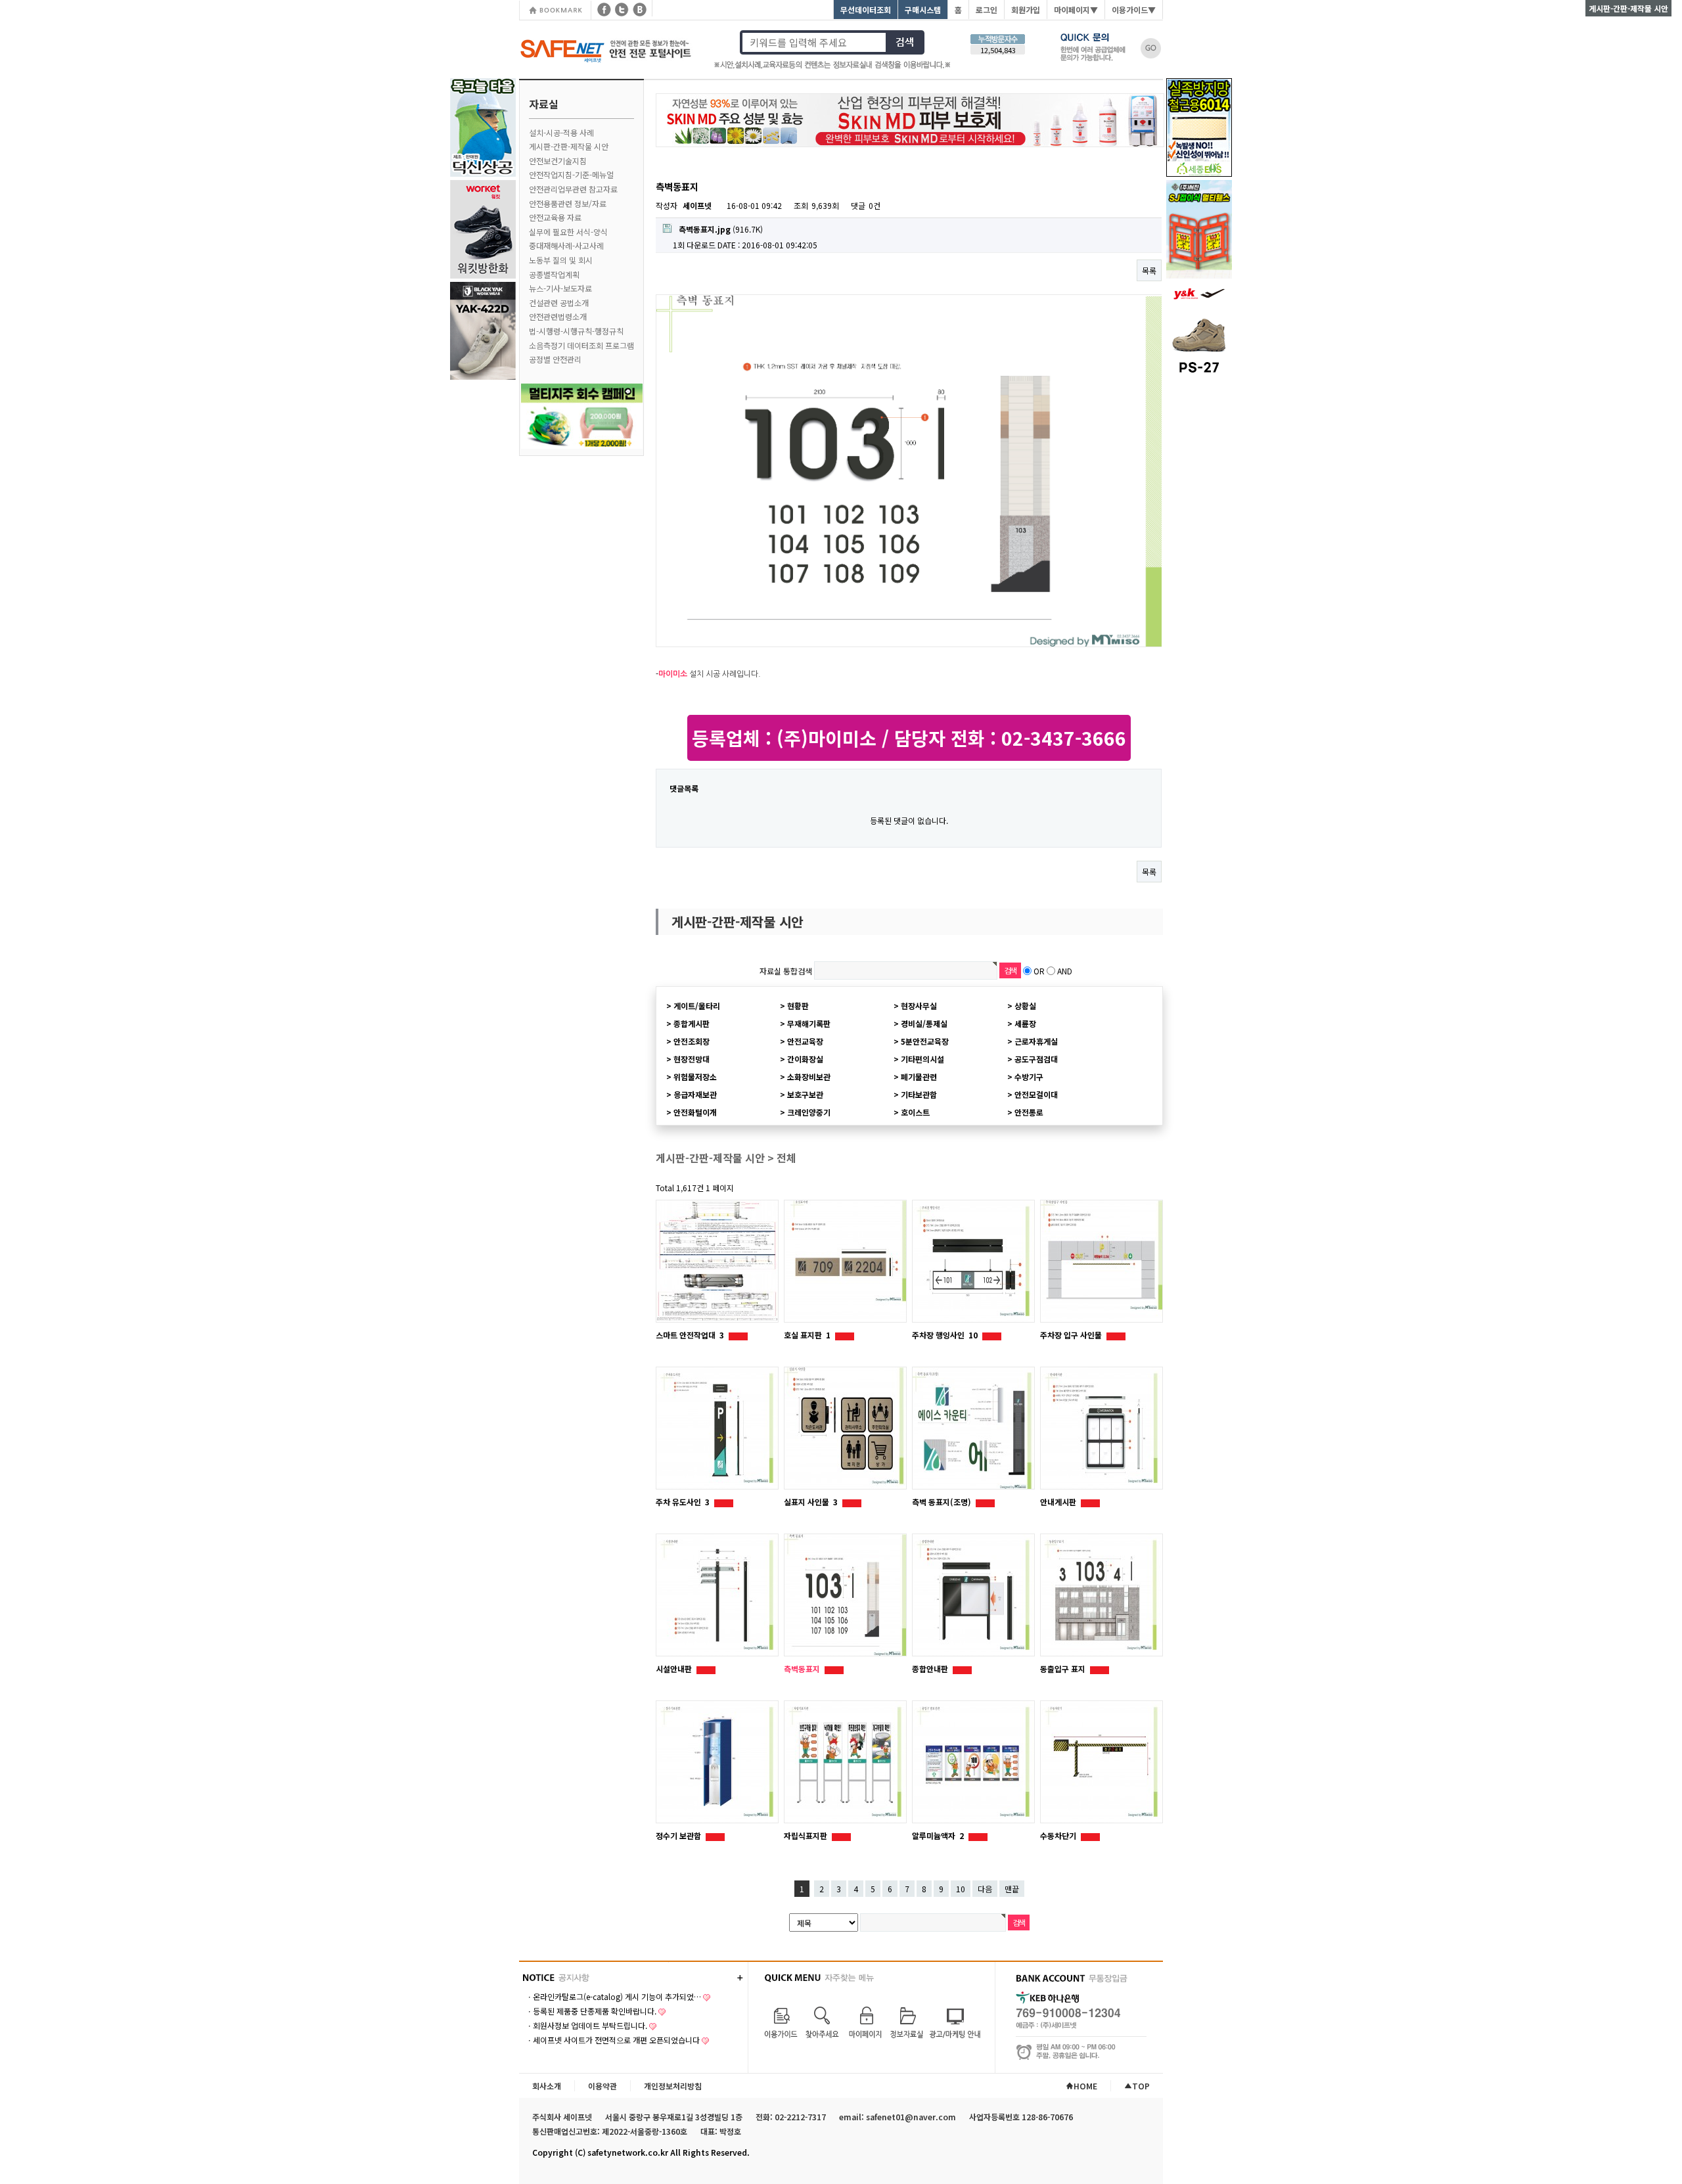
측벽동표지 (803, 1669)
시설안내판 (675, 1669)
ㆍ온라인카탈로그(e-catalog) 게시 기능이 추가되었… (613, 1996)
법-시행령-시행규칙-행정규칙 (576, 331)
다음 (985, 1889)
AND (1065, 971)
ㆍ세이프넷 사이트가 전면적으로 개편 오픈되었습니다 (613, 2040)
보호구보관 (805, 1094)
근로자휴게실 (1036, 1041)
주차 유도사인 (683, 1502)
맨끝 (1012, 1889)
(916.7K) (721, 229)
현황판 (798, 1006)
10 (961, 1889)
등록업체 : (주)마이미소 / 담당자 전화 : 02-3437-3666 (909, 738)
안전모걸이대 (1036, 1094)
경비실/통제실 (924, 1023)
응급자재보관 (695, 1094)
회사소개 (547, 2086)
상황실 (1025, 1006)
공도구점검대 (1036, 1059)
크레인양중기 (809, 1112)
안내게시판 (1059, 1502)
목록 (1149, 270)
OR (1039, 971)
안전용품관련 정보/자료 (568, 203)
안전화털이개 (695, 1112)
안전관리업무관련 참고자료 (573, 189)
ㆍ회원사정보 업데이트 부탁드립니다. (586, 2025)
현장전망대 (692, 1059)
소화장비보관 (809, 1077)
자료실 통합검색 (786, 971)
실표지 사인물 (811, 1502)
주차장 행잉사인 (945, 1335)
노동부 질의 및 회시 (561, 260)
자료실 (544, 104)
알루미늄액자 (938, 1835)
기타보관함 (919, 1094)
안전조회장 (692, 1041)
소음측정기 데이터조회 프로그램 (581, 345)
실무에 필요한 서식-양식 (568, 232)
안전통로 (1029, 1112)
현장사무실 (919, 1006)
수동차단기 (1059, 1835)
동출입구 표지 (1064, 1669)
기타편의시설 (922, 1059)
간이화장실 (805, 1059)
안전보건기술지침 (558, 161)
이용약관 (602, 2086)
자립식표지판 (807, 1835)
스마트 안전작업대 (690, 1335)
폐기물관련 (919, 1077)
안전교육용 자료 (555, 217)
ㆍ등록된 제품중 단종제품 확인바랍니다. (591, 2011)
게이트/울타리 (697, 1006)
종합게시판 (692, 1023)
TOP (1141, 2086)
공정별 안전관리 (555, 359)
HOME (1085, 2086)
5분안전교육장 (925, 1041)
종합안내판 (931, 1669)
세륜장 (1025, 1023)
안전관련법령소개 (558, 316)
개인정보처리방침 (673, 2086)
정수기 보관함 (679, 1835)
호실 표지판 (807, 1335)
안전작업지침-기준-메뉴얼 (571, 174)
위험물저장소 (695, 1077)
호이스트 (915, 1112)
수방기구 (1029, 1077)
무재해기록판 (809, 1023)
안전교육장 (805, 1041)
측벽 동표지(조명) (943, 1502)
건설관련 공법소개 (559, 303)
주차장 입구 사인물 (1072, 1335)
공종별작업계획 (554, 274)
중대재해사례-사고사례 (566, 245)
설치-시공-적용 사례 (561, 132)
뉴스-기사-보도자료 (560, 288)
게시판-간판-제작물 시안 (569, 146)
